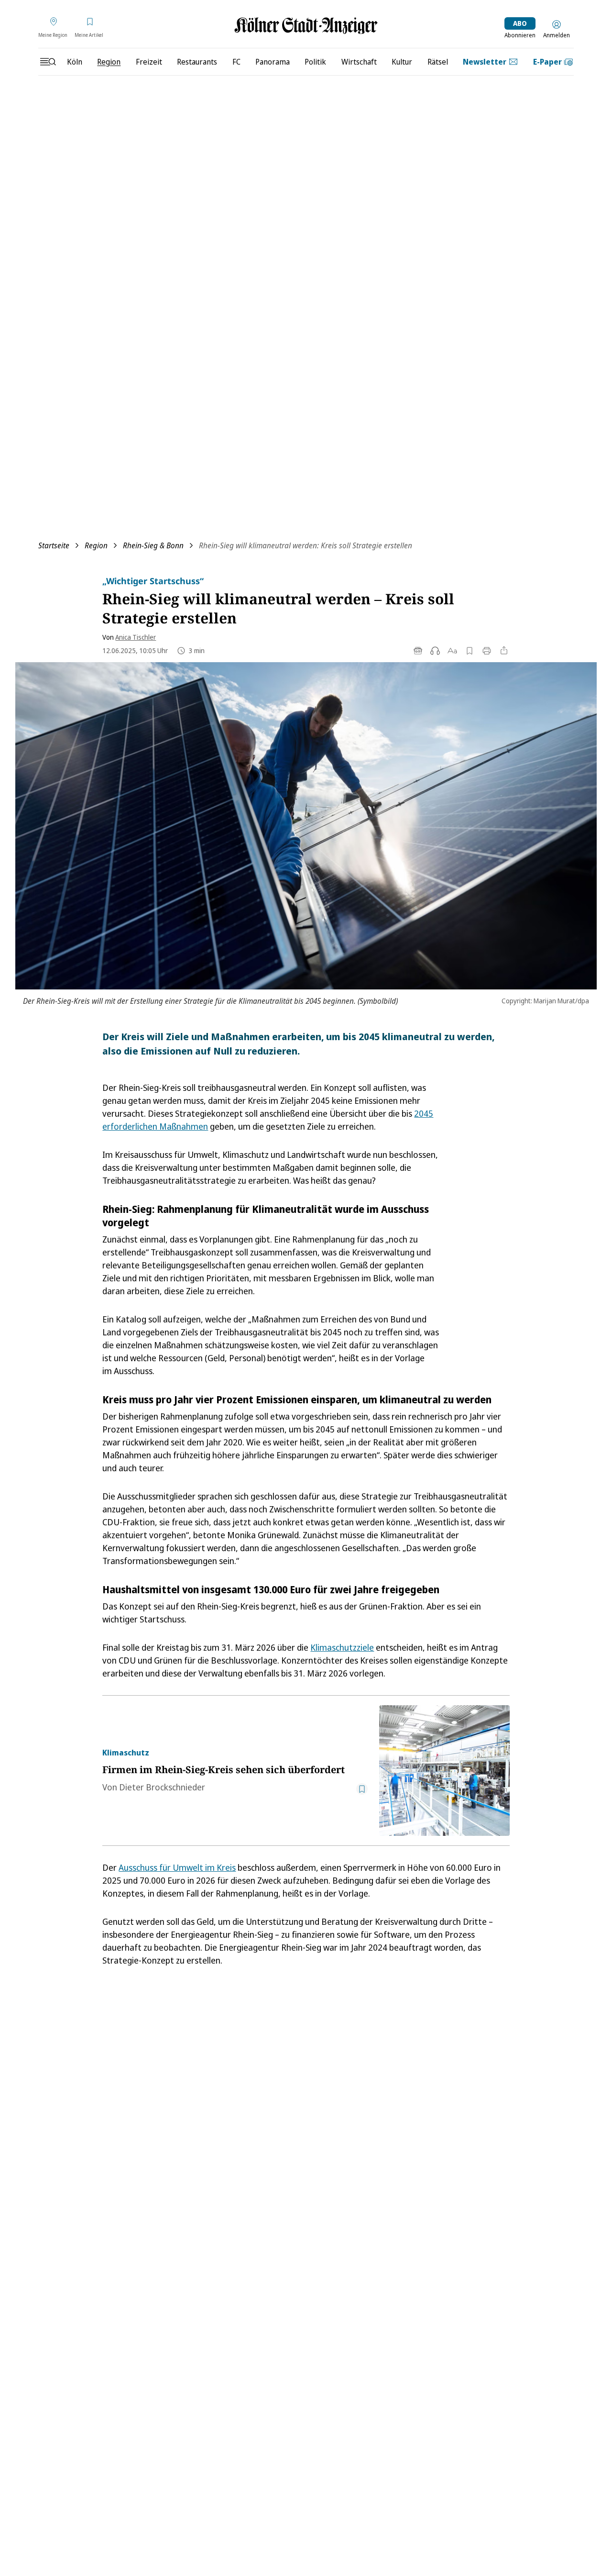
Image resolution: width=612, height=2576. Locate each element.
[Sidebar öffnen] (48, 62)
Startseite (54, 545)
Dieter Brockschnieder (162, 1787)
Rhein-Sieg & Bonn (153, 545)
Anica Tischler (136, 637)
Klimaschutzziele (342, 1647)
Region (96, 545)
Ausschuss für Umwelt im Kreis (177, 1867)
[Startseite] (306, 26)
